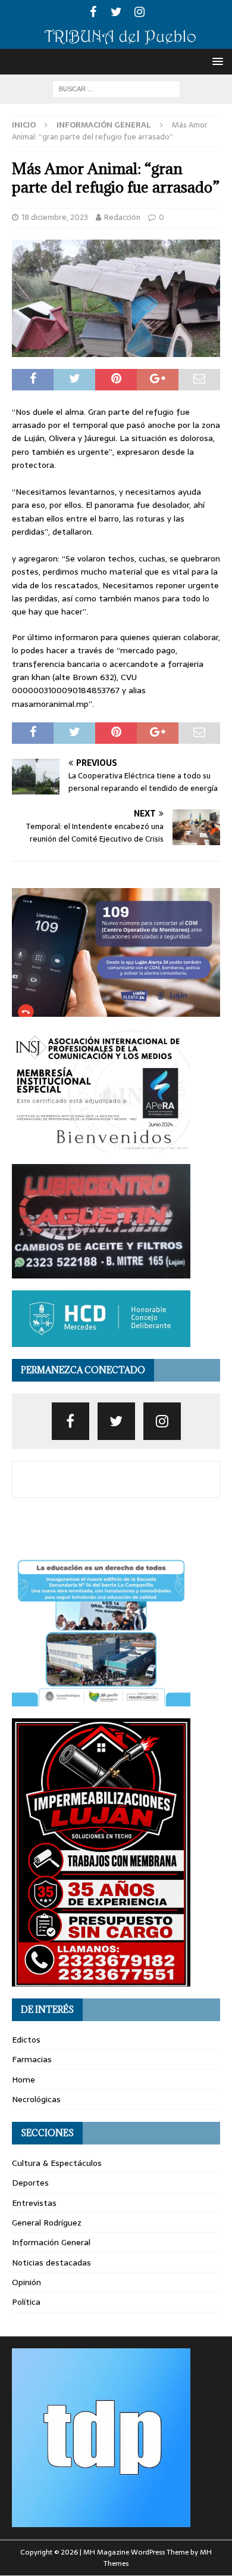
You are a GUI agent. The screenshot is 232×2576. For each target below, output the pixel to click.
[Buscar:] (116, 88)
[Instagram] (139, 12)
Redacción (122, 217)
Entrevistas (34, 2203)
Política (26, 2302)
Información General (51, 2242)
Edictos (26, 2040)
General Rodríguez (47, 2223)
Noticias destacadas (51, 2262)
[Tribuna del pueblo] (116, 42)
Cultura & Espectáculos (57, 2163)
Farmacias (32, 2059)
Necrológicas (36, 2099)
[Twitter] (116, 12)
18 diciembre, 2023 (55, 217)
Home (23, 2080)
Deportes (30, 2183)
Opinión (26, 2282)
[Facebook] (93, 12)
